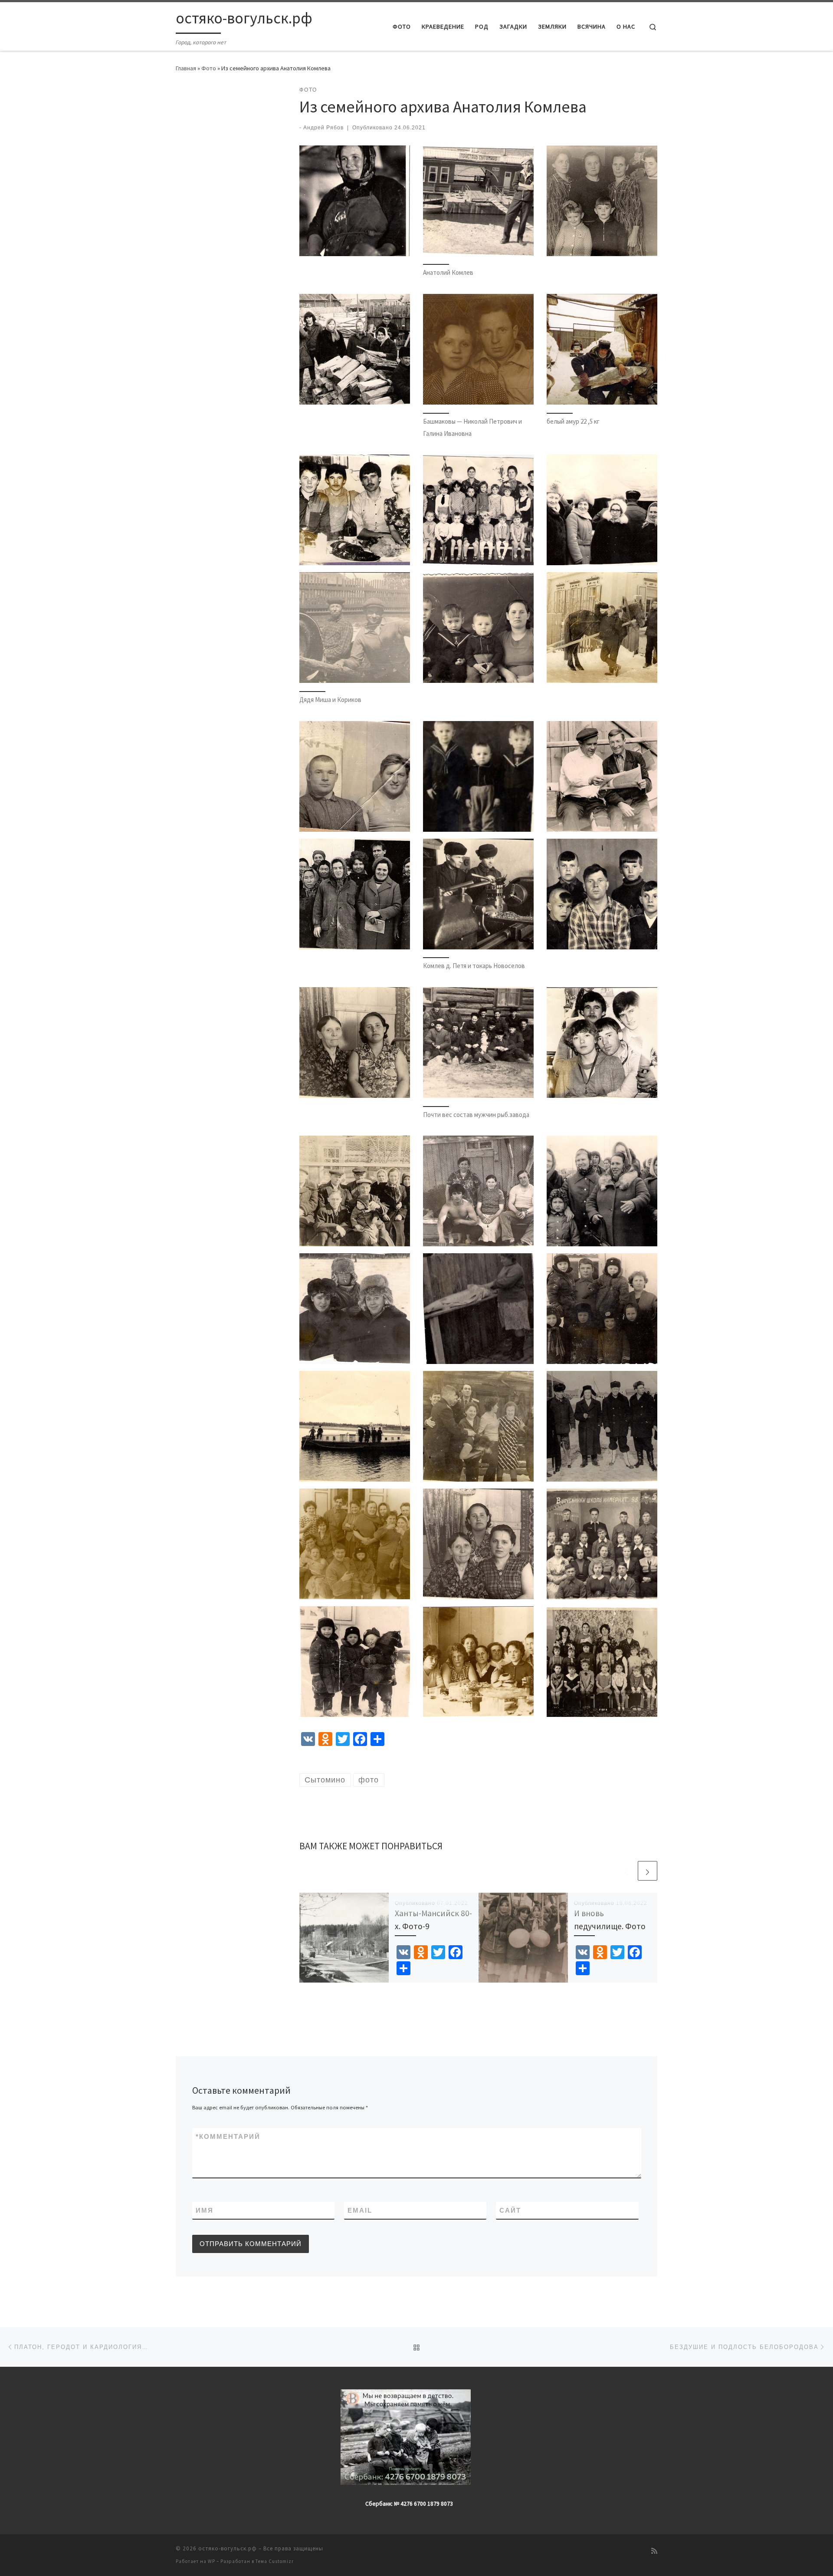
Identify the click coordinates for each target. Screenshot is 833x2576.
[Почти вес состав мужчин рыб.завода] (478, 1043)
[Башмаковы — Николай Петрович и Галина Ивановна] (478, 349)
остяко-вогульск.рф (228, 2548)
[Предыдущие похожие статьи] (627, 1871)
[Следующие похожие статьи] (648, 1871)
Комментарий (228, 2136)
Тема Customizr (275, 2561)
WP (212, 2561)
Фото (209, 68)
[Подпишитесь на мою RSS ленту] (654, 2551)
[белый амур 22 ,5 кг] (602, 349)
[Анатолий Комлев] (478, 201)
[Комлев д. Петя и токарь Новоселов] (478, 894)
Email (360, 2210)
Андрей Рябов (323, 128)
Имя (205, 2210)
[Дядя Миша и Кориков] (355, 628)
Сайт (510, 2210)
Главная (186, 68)
